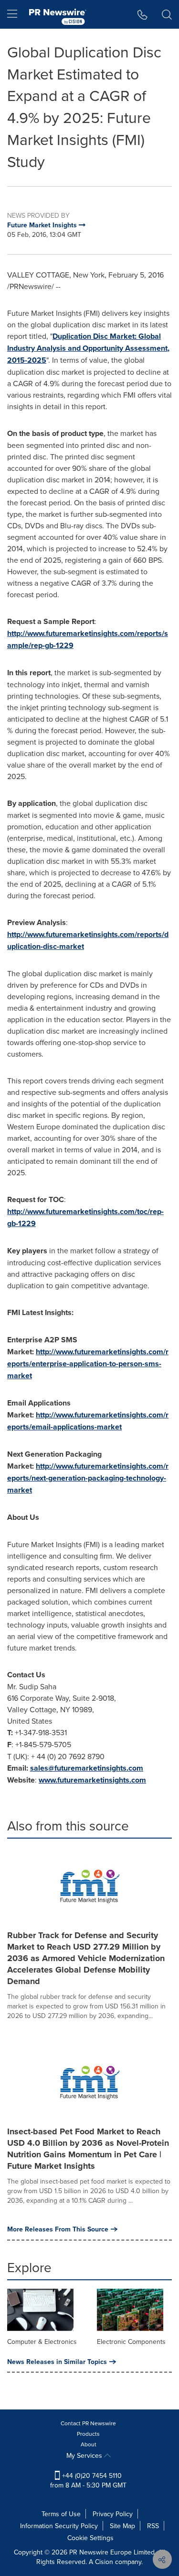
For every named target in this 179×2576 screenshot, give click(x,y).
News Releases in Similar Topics (57, 2362)
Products (88, 2434)
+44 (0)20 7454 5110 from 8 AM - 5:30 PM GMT (88, 2480)
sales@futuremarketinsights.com (87, 1768)
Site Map (122, 2526)
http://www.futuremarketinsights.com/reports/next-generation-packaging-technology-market (88, 1478)
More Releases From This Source (58, 2229)
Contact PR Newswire (88, 2423)
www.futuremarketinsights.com (92, 1780)
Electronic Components (131, 2342)
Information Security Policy (59, 2526)
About (89, 2444)
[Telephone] (142, 14)
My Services (85, 2455)
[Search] (167, 14)
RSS (153, 2526)
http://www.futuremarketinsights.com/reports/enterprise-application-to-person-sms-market (88, 1364)
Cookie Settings (90, 2538)
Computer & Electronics (42, 2342)
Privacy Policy (113, 2514)
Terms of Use (61, 2514)
